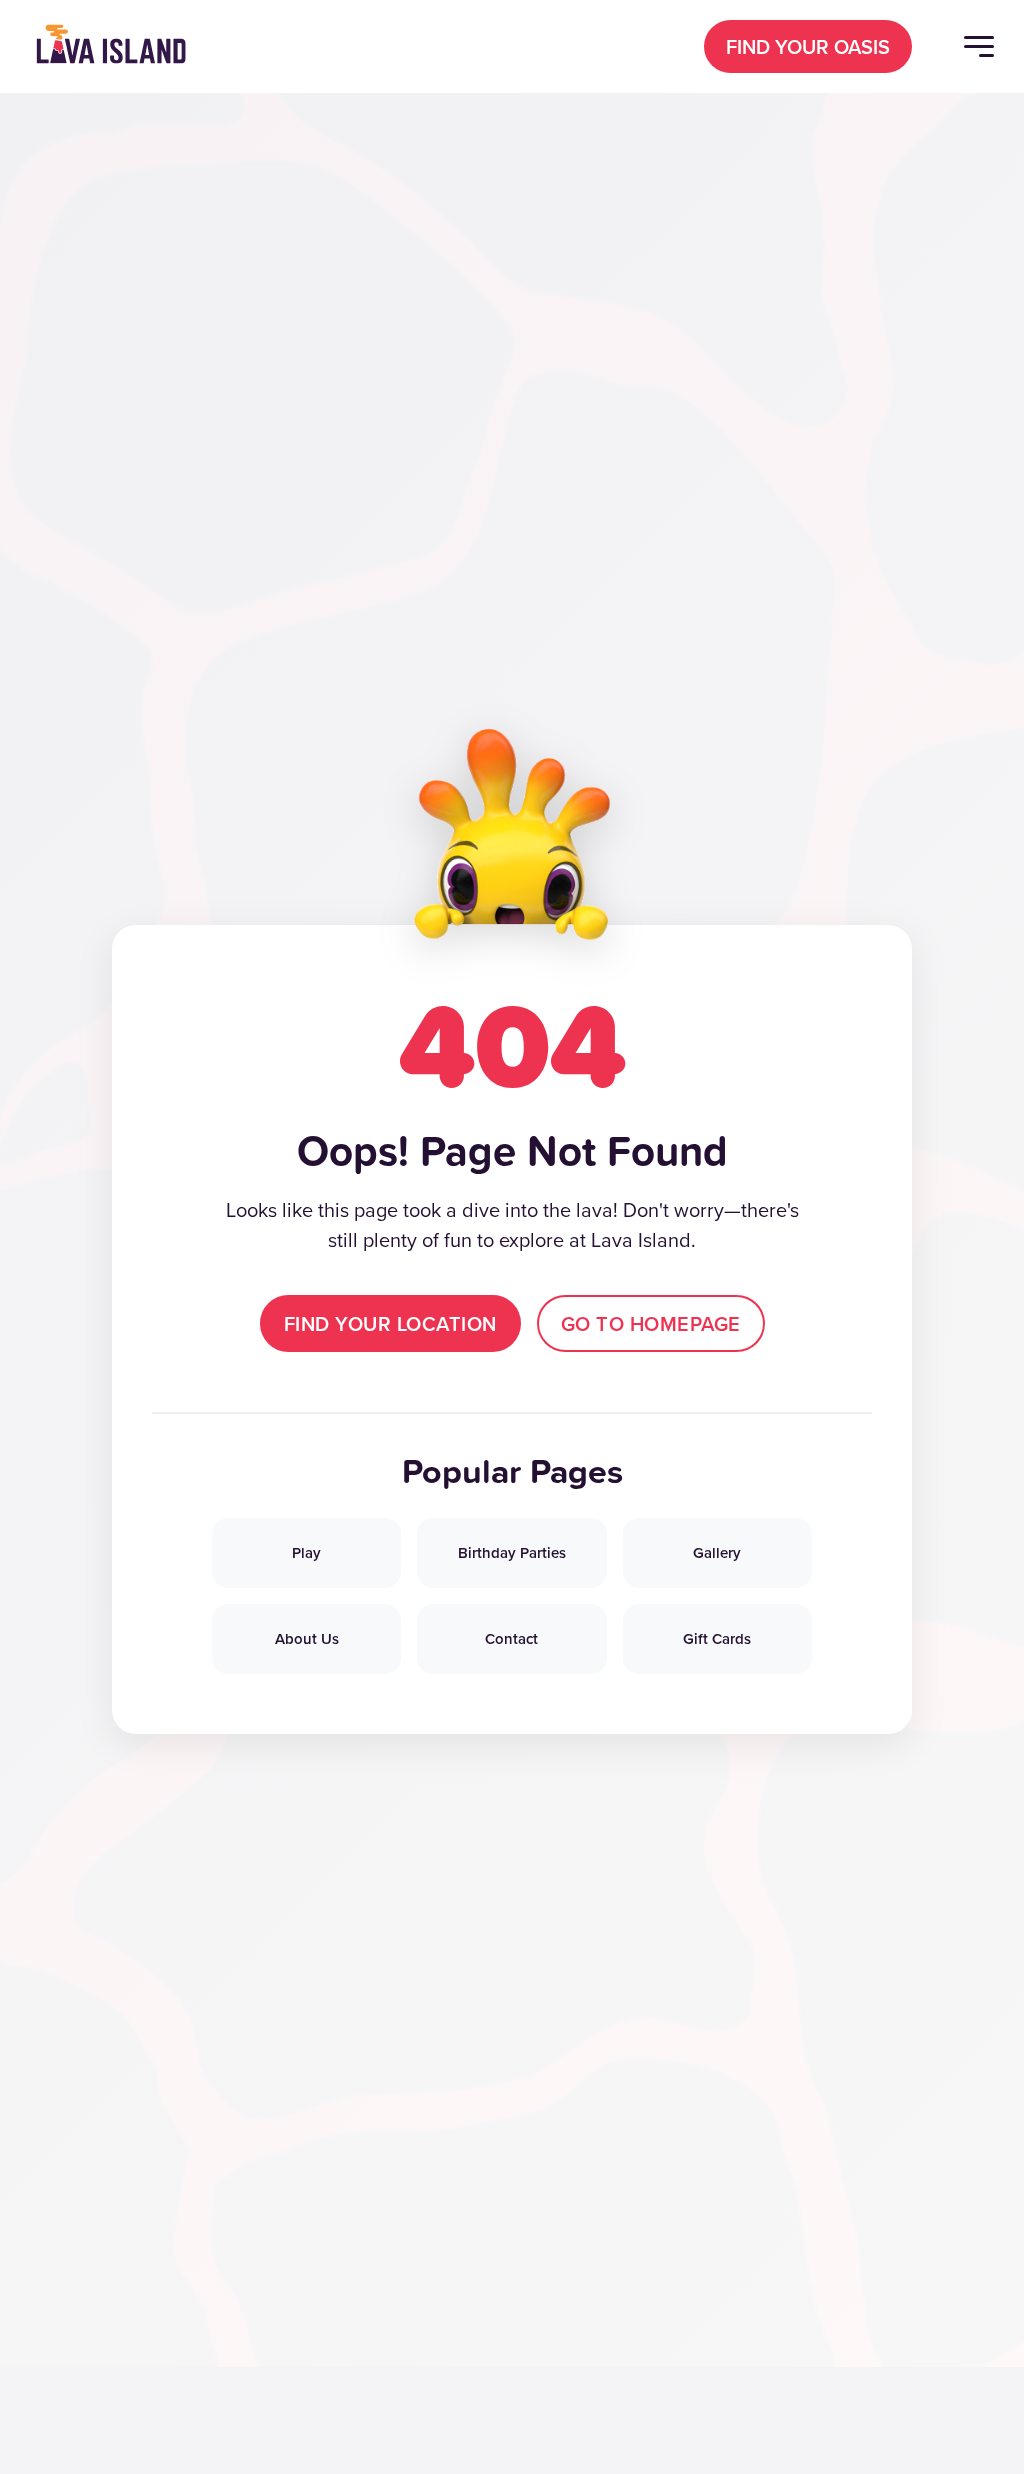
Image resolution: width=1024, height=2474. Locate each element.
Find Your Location (390, 1323)
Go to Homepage (651, 1323)
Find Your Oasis (808, 46)
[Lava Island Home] (111, 46)
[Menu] (979, 46)
